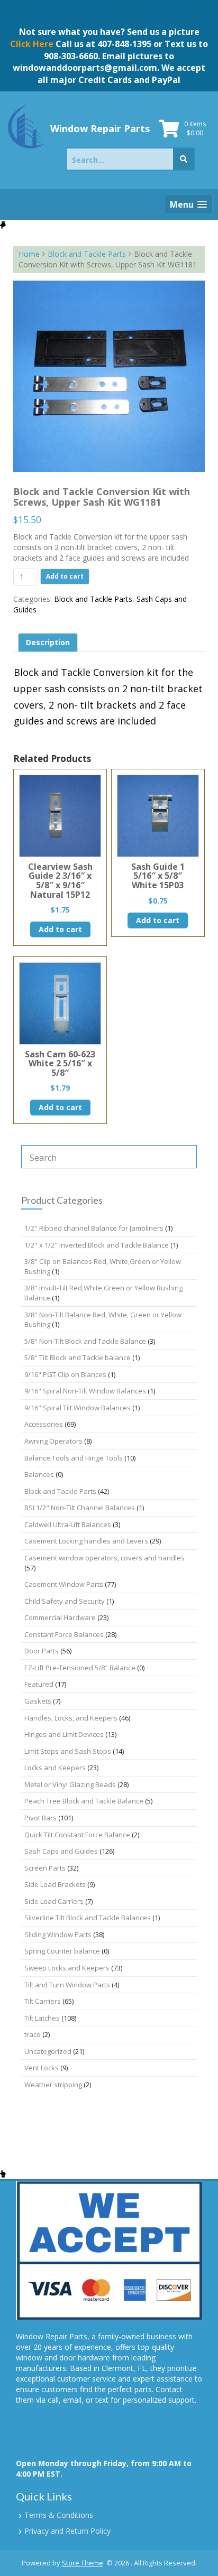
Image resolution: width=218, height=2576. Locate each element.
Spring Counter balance (62, 1951)
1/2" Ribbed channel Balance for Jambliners (94, 1228)
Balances (39, 1474)
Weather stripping (53, 2085)
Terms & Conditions (59, 2515)
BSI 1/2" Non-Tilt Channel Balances (80, 1508)
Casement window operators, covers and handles (105, 1558)
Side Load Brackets (55, 1884)
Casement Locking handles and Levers (86, 1541)
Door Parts (42, 1651)
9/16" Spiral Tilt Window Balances (78, 1408)
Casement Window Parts (64, 1584)
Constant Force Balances (64, 1634)
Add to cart (65, 576)
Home (29, 254)
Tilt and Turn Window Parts (67, 1985)
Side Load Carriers (54, 1901)
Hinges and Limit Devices (64, 1734)
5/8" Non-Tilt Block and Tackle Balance (85, 1341)
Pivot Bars (40, 1818)
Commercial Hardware (60, 1617)
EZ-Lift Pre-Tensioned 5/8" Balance (80, 1668)
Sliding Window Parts (58, 1935)
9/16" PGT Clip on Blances (65, 1374)
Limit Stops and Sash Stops (68, 1751)
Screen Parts (45, 1868)
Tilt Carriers (43, 2001)
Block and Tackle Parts (87, 254)
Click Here (32, 44)
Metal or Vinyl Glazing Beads (70, 1784)
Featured (39, 1684)
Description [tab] (48, 642)
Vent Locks (42, 2068)
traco (33, 2034)
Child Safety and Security (65, 1601)
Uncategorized (48, 2051)
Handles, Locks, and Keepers (71, 1718)
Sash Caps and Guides (61, 1851)
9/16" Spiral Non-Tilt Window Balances (85, 1391)
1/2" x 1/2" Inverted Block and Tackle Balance (97, 1245)
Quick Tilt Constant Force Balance (77, 1835)
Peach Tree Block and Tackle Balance (84, 1801)
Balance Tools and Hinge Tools (74, 1458)
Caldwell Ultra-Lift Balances (68, 1524)
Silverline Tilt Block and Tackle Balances (88, 1918)
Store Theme (83, 2563)
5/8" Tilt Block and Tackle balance (78, 1357)
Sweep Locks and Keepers (67, 1968)
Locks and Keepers (55, 1768)
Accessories (44, 1424)
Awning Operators (53, 1441)
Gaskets (38, 1701)
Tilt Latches (42, 2018)
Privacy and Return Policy (67, 2531)
